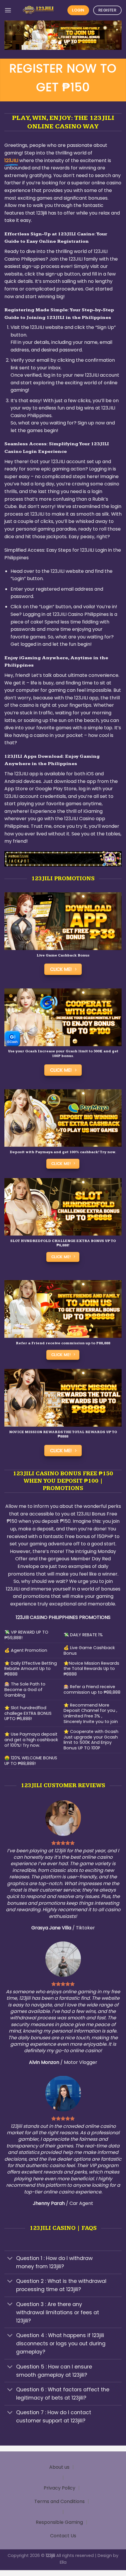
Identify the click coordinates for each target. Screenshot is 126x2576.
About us (59, 2467)
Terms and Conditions (59, 2501)
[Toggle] (10, 2259)
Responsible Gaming (59, 2522)
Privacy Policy (59, 2488)
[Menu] (8, 10)
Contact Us (63, 2536)
